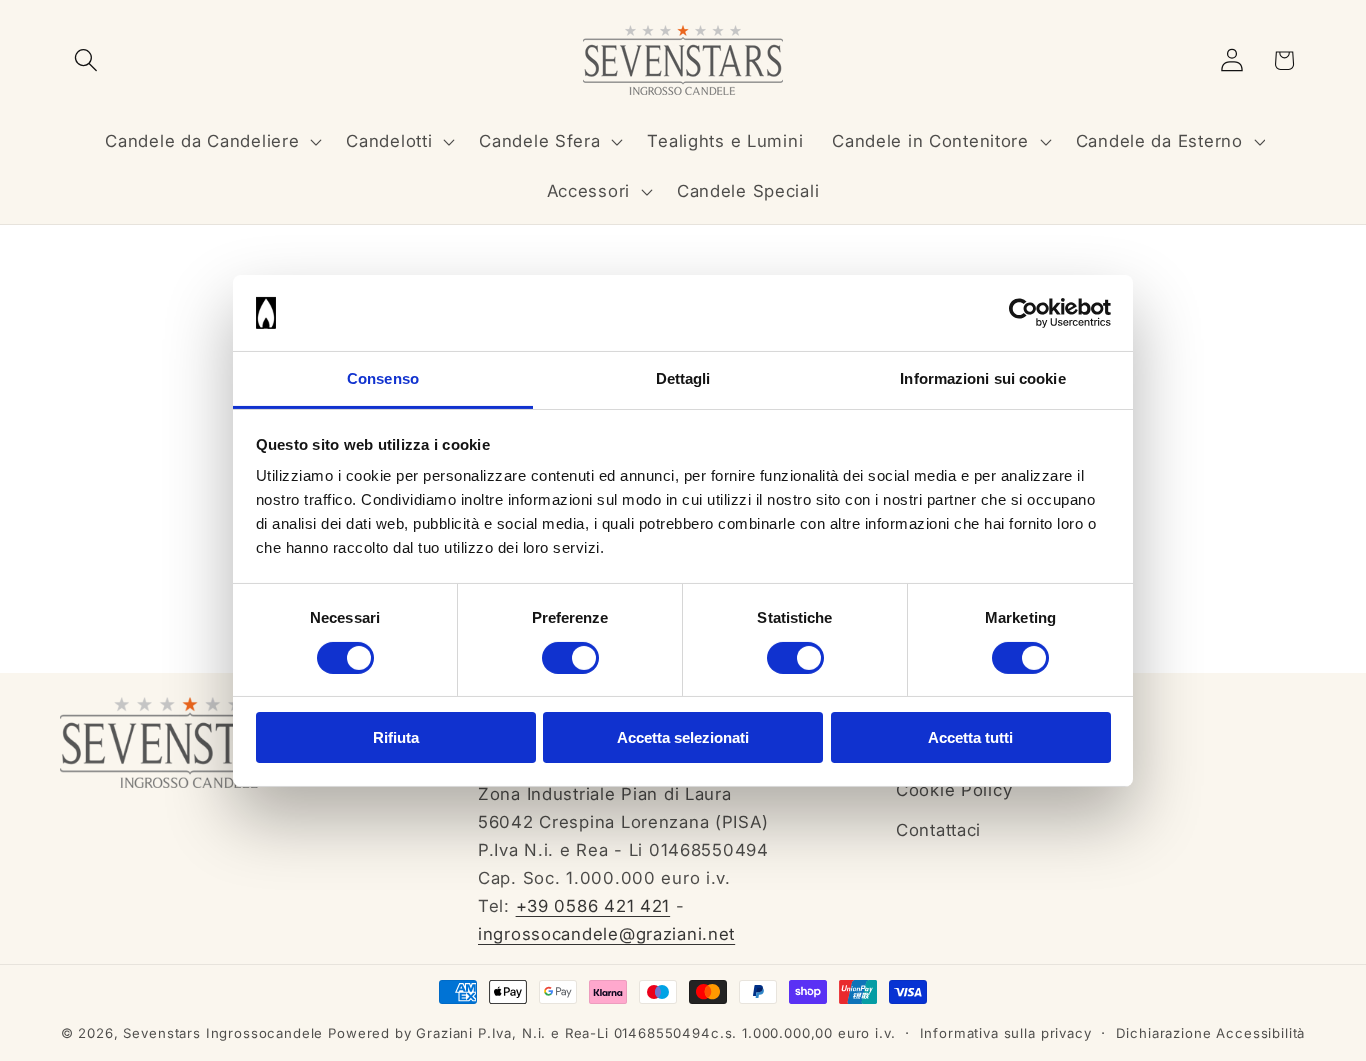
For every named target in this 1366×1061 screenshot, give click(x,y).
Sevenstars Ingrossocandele (223, 1033)
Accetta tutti (970, 737)
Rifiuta (396, 737)
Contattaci (938, 830)
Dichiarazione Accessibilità (1211, 1033)
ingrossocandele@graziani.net (606, 934)
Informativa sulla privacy (1006, 1033)
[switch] (570, 658)
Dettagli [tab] (683, 378)
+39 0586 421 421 (593, 906)
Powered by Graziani (400, 1033)
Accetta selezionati (683, 737)
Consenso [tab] (383, 378)
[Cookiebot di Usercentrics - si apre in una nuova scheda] (1023, 313)
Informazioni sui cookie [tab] (982, 378)
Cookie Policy (954, 790)
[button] (86, 60)
